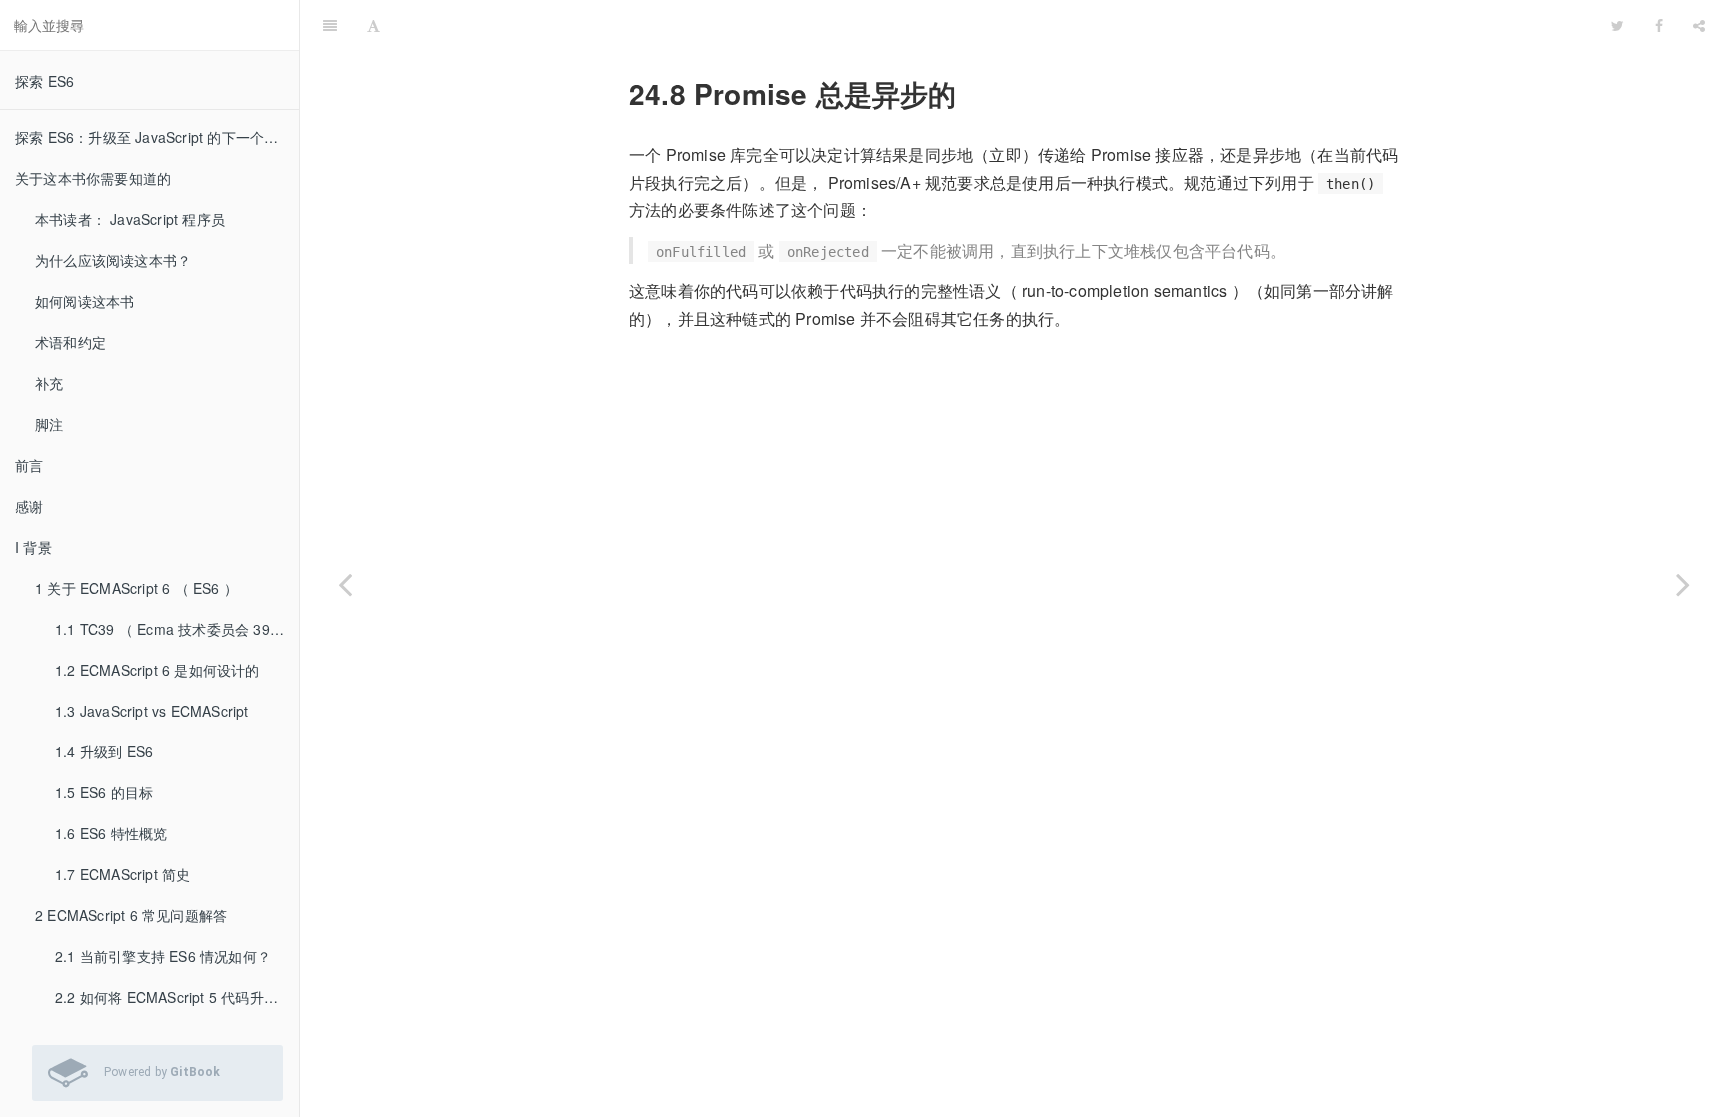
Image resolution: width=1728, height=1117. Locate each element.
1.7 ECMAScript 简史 (122, 874)
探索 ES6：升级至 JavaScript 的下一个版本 (154, 137)
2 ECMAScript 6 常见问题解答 (131, 915)
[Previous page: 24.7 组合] (345, 583)
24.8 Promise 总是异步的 (996, 24)
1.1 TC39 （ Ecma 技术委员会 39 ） (171, 629)
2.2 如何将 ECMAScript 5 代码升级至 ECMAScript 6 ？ (177, 997)
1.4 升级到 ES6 (104, 751)
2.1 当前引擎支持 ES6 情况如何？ (163, 956)
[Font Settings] (373, 25)
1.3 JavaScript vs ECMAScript (152, 711)
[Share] (1699, 25)
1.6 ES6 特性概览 (111, 833)
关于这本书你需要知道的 (93, 178)
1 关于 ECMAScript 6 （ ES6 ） (136, 588)
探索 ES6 (44, 81)
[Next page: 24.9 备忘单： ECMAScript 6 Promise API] (1683, 583)
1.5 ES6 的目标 (104, 792)
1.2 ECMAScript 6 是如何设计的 (157, 670)
